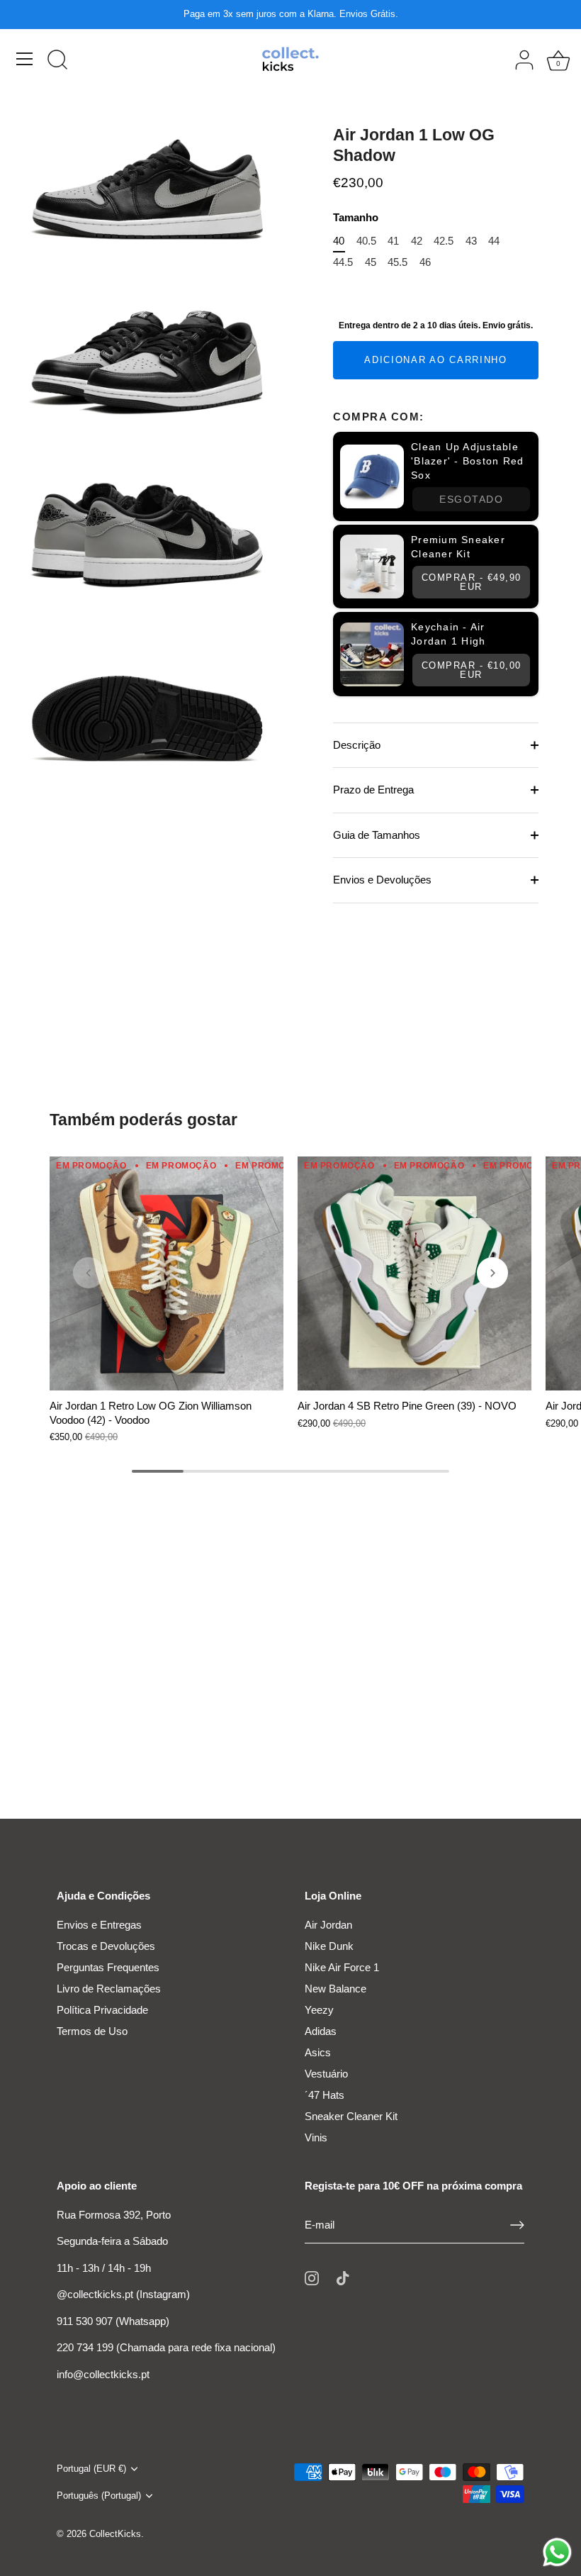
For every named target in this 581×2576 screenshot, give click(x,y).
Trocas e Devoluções (106, 1946)
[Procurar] (57, 61)
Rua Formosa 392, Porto (114, 2215)
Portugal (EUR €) (91, 2469)
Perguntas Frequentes (108, 1967)
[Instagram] (312, 2277)
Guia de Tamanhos (377, 835)
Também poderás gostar (143, 1120)
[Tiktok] (343, 2277)
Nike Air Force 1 (342, 1967)
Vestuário (326, 2074)
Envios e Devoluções (382, 880)
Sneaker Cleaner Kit (351, 2116)
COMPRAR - (472, 582)
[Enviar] (517, 2225)
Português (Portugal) (99, 2496)
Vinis (316, 2137)
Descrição (357, 745)
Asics (318, 2052)
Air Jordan (328, 1925)
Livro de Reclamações (109, 1989)
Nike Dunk (329, 1946)
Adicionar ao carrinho (436, 360)
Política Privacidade (102, 2010)
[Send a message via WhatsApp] (557, 2552)
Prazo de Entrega (373, 790)
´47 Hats (325, 2095)
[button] (89, 1273)
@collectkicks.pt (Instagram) (123, 2294)
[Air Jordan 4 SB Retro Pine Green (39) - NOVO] (414, 1273)
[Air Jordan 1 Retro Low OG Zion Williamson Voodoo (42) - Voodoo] (167, 1273)
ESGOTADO (471, 499)
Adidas (321, 2031)
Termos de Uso (92, 2031)
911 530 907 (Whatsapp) (113, 2321)
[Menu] (25, 59)
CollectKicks (115, 2534)
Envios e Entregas (99, 1925)
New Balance (335, 1989)
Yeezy (319, 2010)
